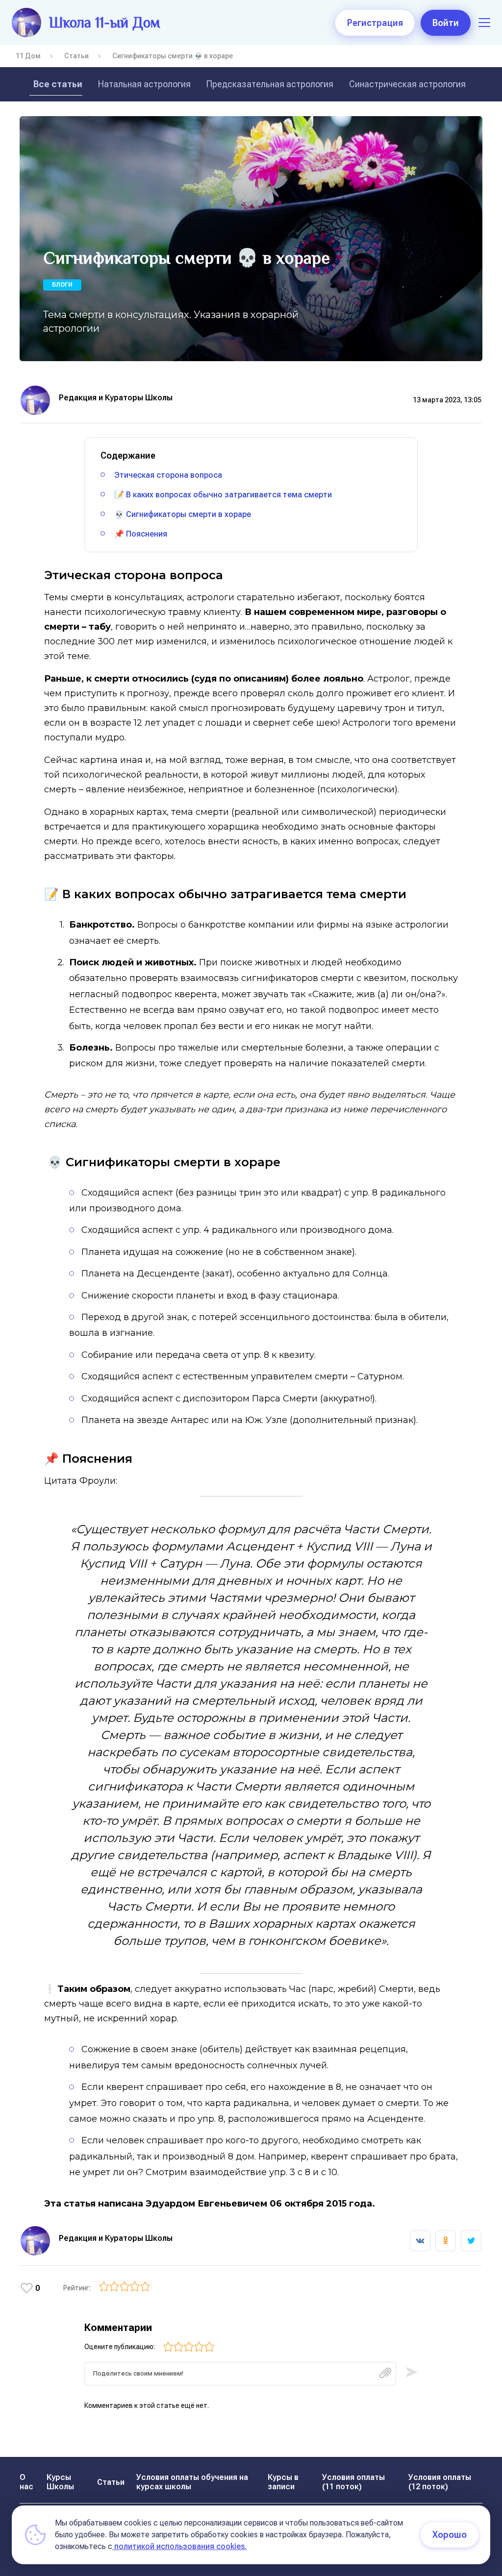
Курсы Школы (60, 2482)
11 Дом (28, 56)
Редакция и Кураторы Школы (116, 398)
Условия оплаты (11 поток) (353, 2482)
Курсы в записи (283, 2482)
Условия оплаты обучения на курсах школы (192, 2482)
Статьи (76, 56)
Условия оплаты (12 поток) (440, 2482)
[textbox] (240, 2374)
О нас (26, 2482)
